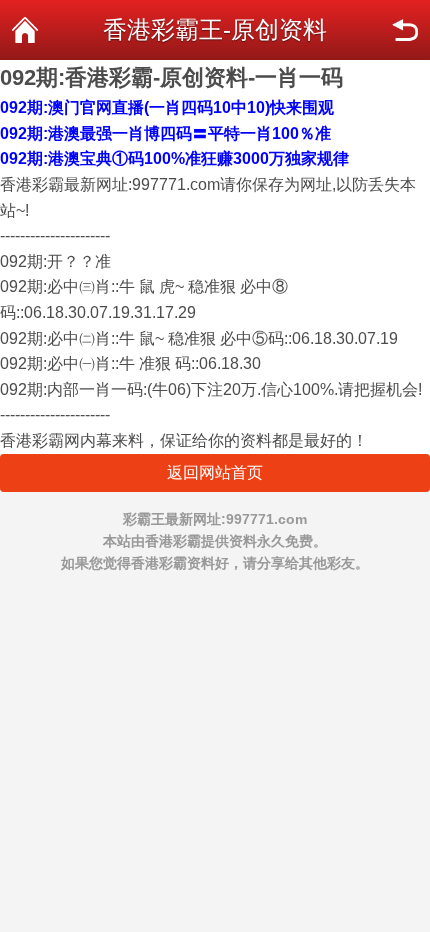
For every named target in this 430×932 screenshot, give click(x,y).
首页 (25, 30)
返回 (405, 30)
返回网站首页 (215, 472)
